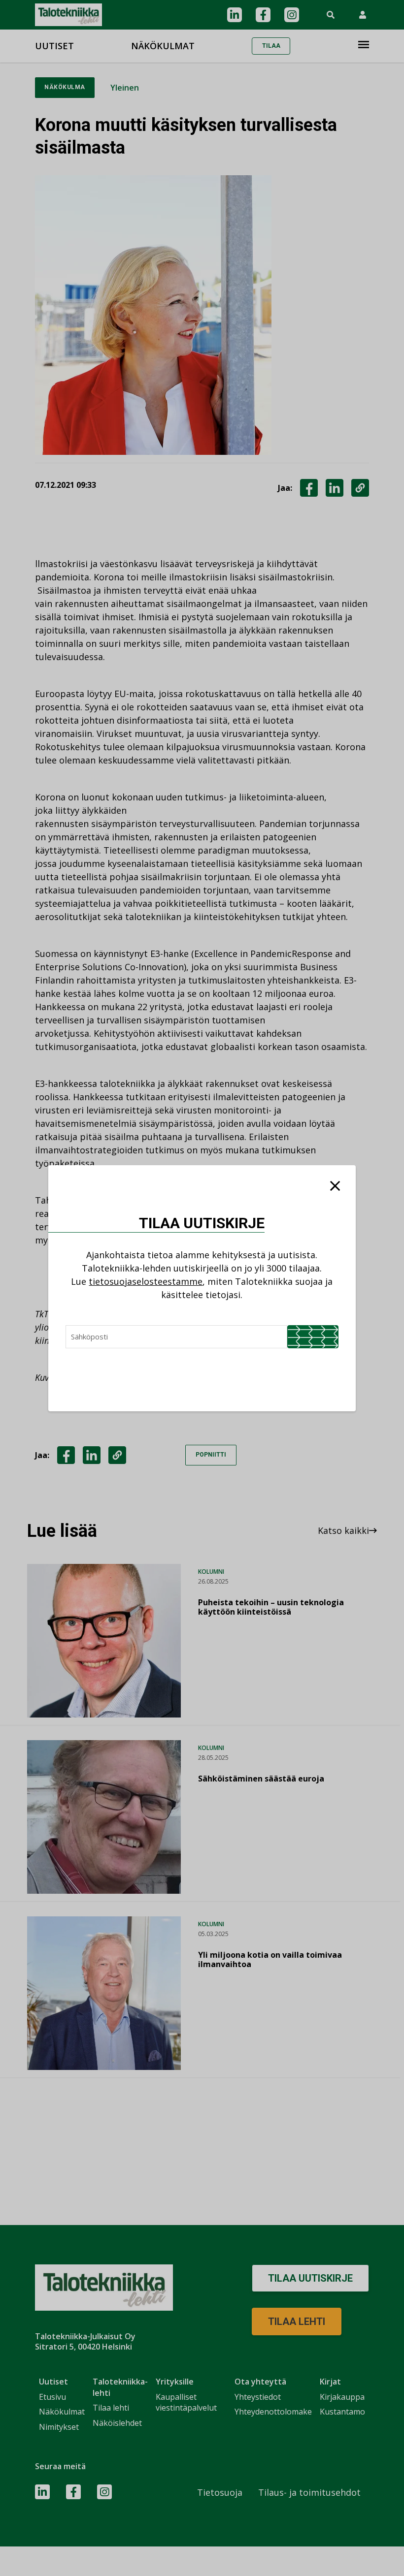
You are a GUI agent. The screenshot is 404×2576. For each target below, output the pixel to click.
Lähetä (313, 1337)
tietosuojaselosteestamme (146, 1281)
